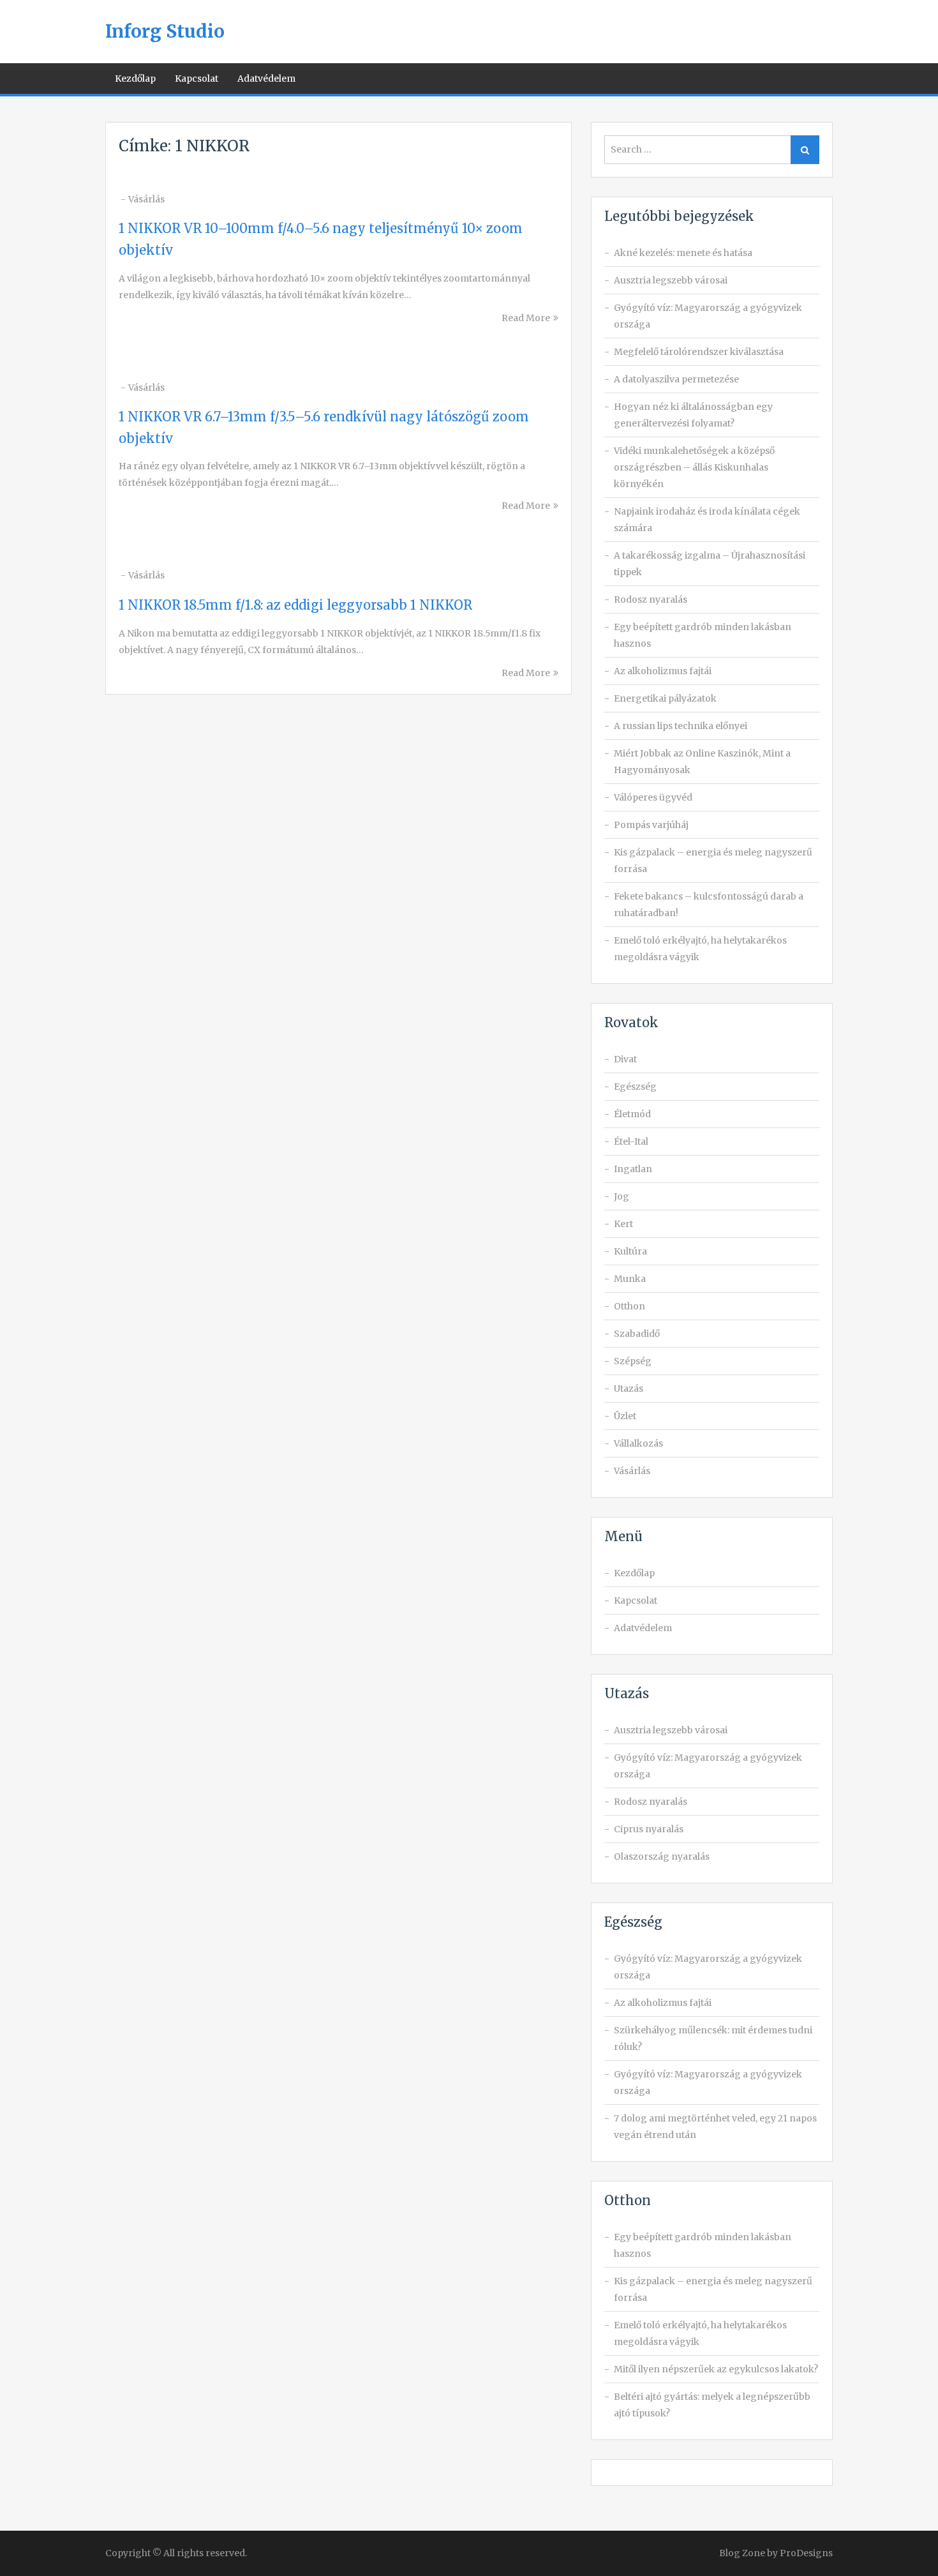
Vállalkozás (638, 1443)
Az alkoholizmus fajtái (663, 671)
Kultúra (630, 1251)
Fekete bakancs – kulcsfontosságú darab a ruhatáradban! (709, 905)
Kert (623, 1224)
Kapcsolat (197, 79)
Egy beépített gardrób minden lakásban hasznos (703, 635)
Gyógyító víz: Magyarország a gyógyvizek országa (708, 316)
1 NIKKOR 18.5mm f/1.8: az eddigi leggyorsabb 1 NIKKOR (295, 605)
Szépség (633, 1361)
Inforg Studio (165, 31)
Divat (625, 1059)
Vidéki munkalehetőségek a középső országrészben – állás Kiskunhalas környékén (694, 467)
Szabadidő (637, 1334)
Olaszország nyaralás (662, 1857)
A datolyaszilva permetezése (676, 379)
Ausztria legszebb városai (671, 280)
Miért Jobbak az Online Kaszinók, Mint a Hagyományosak (702, 762)
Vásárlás (146, 199)
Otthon (629, 1306)
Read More (526, 318)
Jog (622, 1196)
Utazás (629, 1389)
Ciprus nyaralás (649, 1829)
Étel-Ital (631, 1141)
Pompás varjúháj (651, 825)
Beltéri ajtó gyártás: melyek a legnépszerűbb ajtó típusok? (712, 2405)
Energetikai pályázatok (665, 698)
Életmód (632, 1114)
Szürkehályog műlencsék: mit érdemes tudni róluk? (713, 2038)
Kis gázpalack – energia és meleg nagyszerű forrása (713, 861)
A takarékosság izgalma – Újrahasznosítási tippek (710, 564)
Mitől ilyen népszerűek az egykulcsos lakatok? (716, 2369)
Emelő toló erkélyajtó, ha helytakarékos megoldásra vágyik (700, 949)
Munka (630, 1279)
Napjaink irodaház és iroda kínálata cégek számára (707, 520)
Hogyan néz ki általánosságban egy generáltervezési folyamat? (693, 415)
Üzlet (625, 1416)
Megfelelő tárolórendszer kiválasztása (699, 352)
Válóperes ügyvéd (653, 797)
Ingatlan (633, 1169)
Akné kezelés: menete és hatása (683, 253)
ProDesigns (806, 2553)
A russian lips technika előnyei (681, 726)
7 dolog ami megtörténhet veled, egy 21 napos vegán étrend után (715, 2127)
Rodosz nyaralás (651, 599)
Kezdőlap (135, 79)
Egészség (635, 1087)
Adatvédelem (266, 79)
